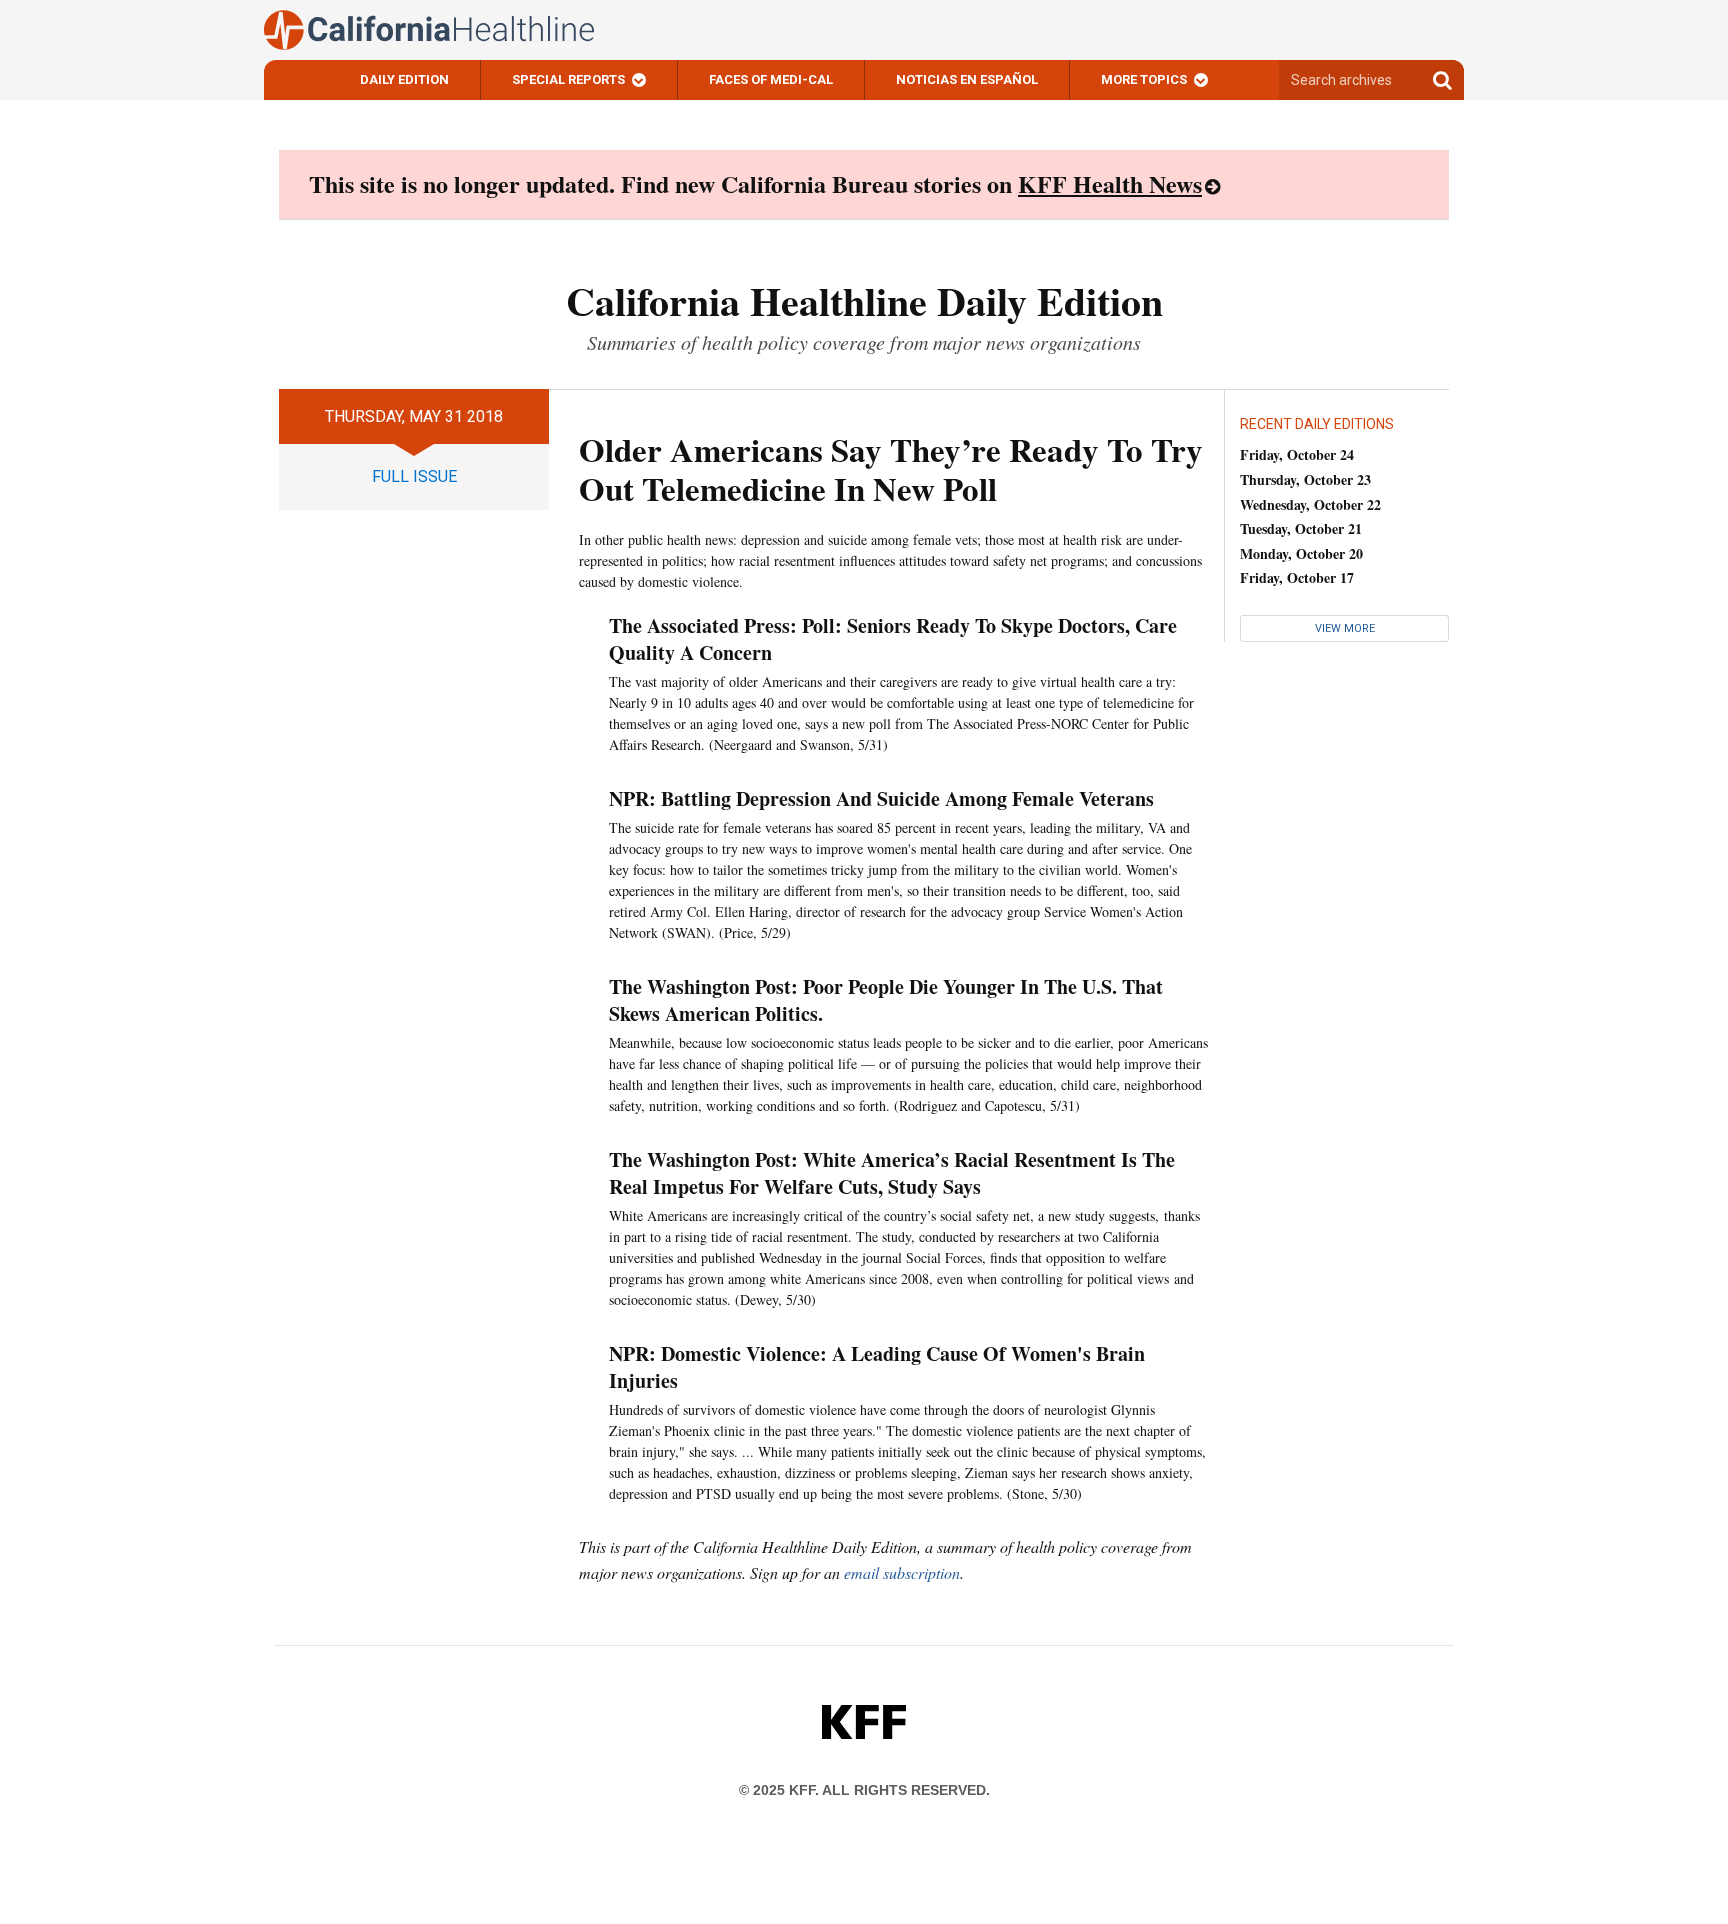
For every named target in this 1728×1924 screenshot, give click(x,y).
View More (1345, 628)
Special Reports (568, 79)
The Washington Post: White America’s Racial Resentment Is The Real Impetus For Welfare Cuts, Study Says (892, 1173)
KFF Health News (1110, 183)
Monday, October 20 (1301, 553)
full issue (414, 476)
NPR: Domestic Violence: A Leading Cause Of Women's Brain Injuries (877, 1367)
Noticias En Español (967, 79)
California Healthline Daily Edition (864, 300)
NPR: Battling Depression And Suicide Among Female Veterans (881, 798)
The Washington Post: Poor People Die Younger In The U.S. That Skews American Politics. (886, 1000)
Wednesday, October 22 (1310, 504)
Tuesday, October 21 (1301, 528)
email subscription (902, 1572)
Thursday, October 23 (1305, 479)
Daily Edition (404, 79)
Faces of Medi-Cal (771, 79)
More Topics (1144, 79)
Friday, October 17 (1297, 577)
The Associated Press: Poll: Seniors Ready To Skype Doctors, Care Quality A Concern (893, 639)
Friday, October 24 (1297, 454)
